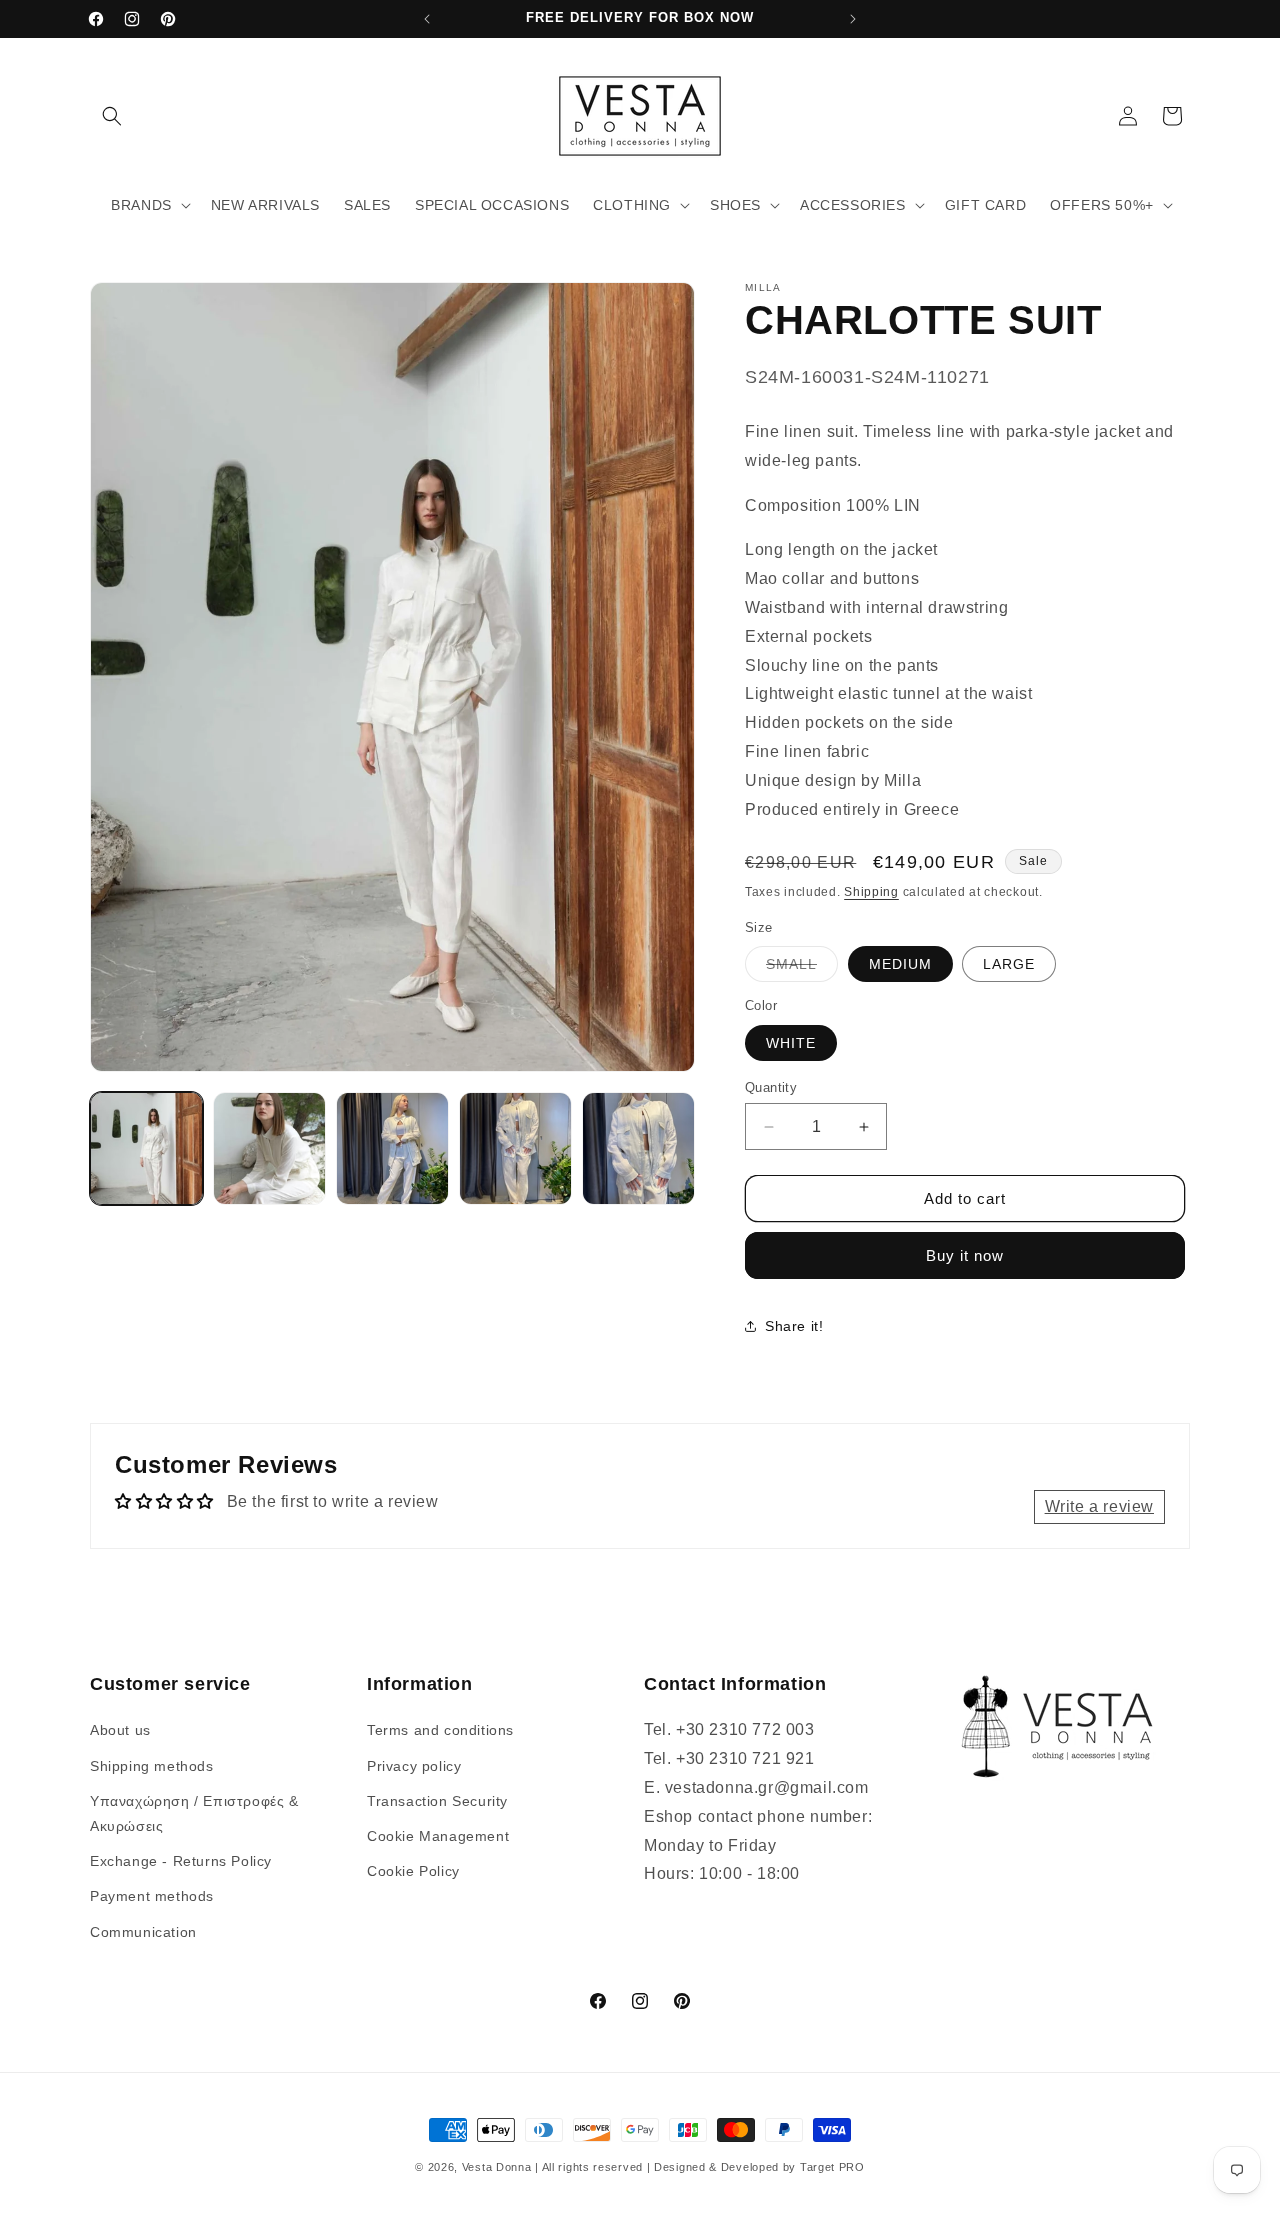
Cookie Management (438, 1836)
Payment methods (152, 1897)
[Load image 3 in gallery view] (392, 1148)
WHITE (791, 1043)
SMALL (802, 968)
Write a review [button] (1099, 1506)
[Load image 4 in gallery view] (515, 1148)
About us (120, 1731)
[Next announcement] (853, 19)
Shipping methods (152, 1766)
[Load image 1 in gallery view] (146, 1148)
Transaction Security (437, 1801)
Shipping (871, 892)
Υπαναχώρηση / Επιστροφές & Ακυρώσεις (194, 1813)
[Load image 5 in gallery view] (638, 1148)
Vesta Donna (498, 2167)
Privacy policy (414, 1766)
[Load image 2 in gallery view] (269, 1148)
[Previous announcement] (427, 19)
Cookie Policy (413, 1871)
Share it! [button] (794, 1326)
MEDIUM (900, 964)
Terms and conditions (440, 1731)
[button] (112, 116)
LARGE (1009, 964)
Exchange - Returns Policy (181, 1861)
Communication (143, 1932)
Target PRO (832, 2167)
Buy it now (965, 1255)
